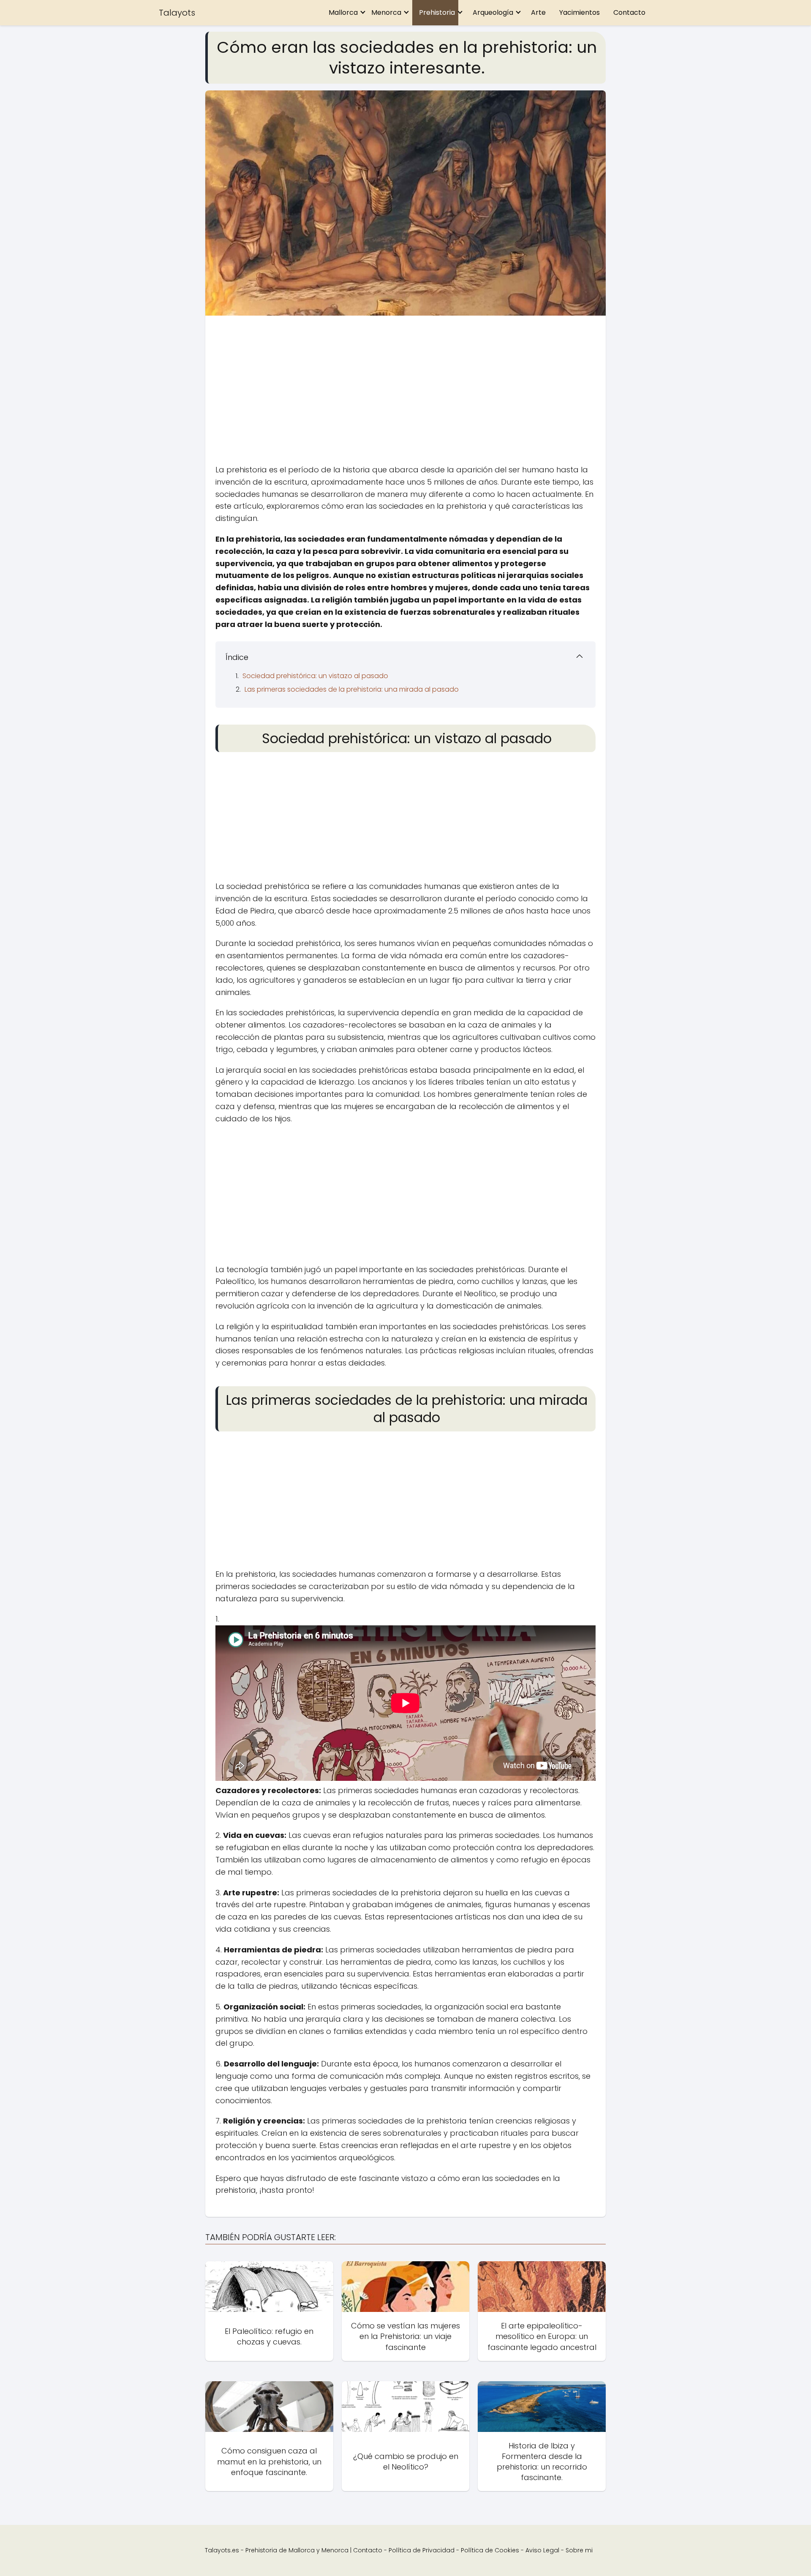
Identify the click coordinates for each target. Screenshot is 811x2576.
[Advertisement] (405, 392)
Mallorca (343, 12)
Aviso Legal (542, 2550)
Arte (538, 12)
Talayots (177, 13)
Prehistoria (437, 12)
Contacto (629, 12)
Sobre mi (579, 2550)
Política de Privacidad (422, 2550)
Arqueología (493, 12)
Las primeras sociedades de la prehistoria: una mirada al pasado (352, 689)
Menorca (386, 12)
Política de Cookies (490, 2550)
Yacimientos (580, 12)
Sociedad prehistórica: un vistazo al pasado (315, 676)
